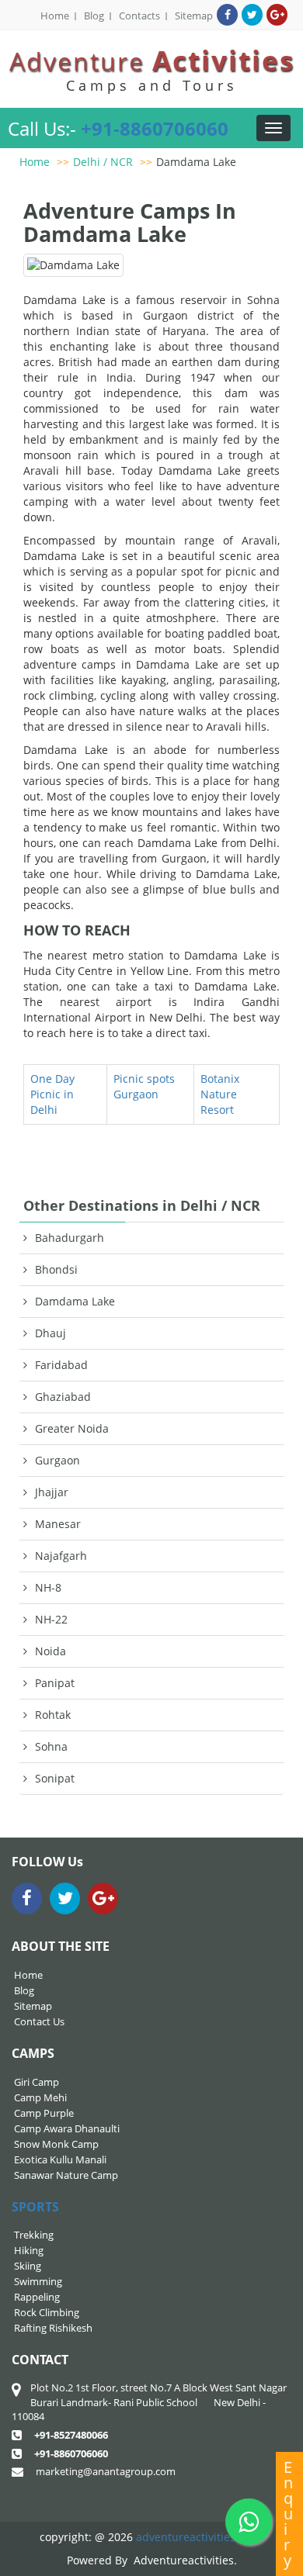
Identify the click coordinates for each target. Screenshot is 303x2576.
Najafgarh (61, 1556)
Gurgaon (57, 1460)
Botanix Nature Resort (220, 1094)
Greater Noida (72, 1428)
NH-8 (48, 1587)
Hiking (29, 2250)
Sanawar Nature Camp (66, 2175)
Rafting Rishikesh (53, 2328)
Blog (94, 16)
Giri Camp (37, 2082)
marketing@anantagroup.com (106, 2471)
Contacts (139, 16)
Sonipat (55, 1778)
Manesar (58, 1524)
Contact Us (39, 2021)
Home (55, 16)
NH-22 (51, 1619)
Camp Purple (44, 2113)
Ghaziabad (63, 1397)
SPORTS (35, 2207)
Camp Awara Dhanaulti (67, 2128)
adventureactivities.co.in (200, 2537)
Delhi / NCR (103, 162)
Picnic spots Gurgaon (144, 1086)
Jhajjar (52, 1492)
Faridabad (61, 1365)
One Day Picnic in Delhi (52, 1094)
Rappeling (37, 2297)
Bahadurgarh (70, 1238)
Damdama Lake (196, 162)
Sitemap (194, 16)
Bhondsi (56, 1269)
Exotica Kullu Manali (60, 2159)
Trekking (34, 2235)
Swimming (38, 2281)
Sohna (51, 1746)
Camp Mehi (40, 2097)
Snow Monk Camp (56, 2144)
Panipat (55, 1683)
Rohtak (53, 1715)
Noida (50, 1651)
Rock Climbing (47, 2312)
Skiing (28, 2266)
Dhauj (50, 1333)
